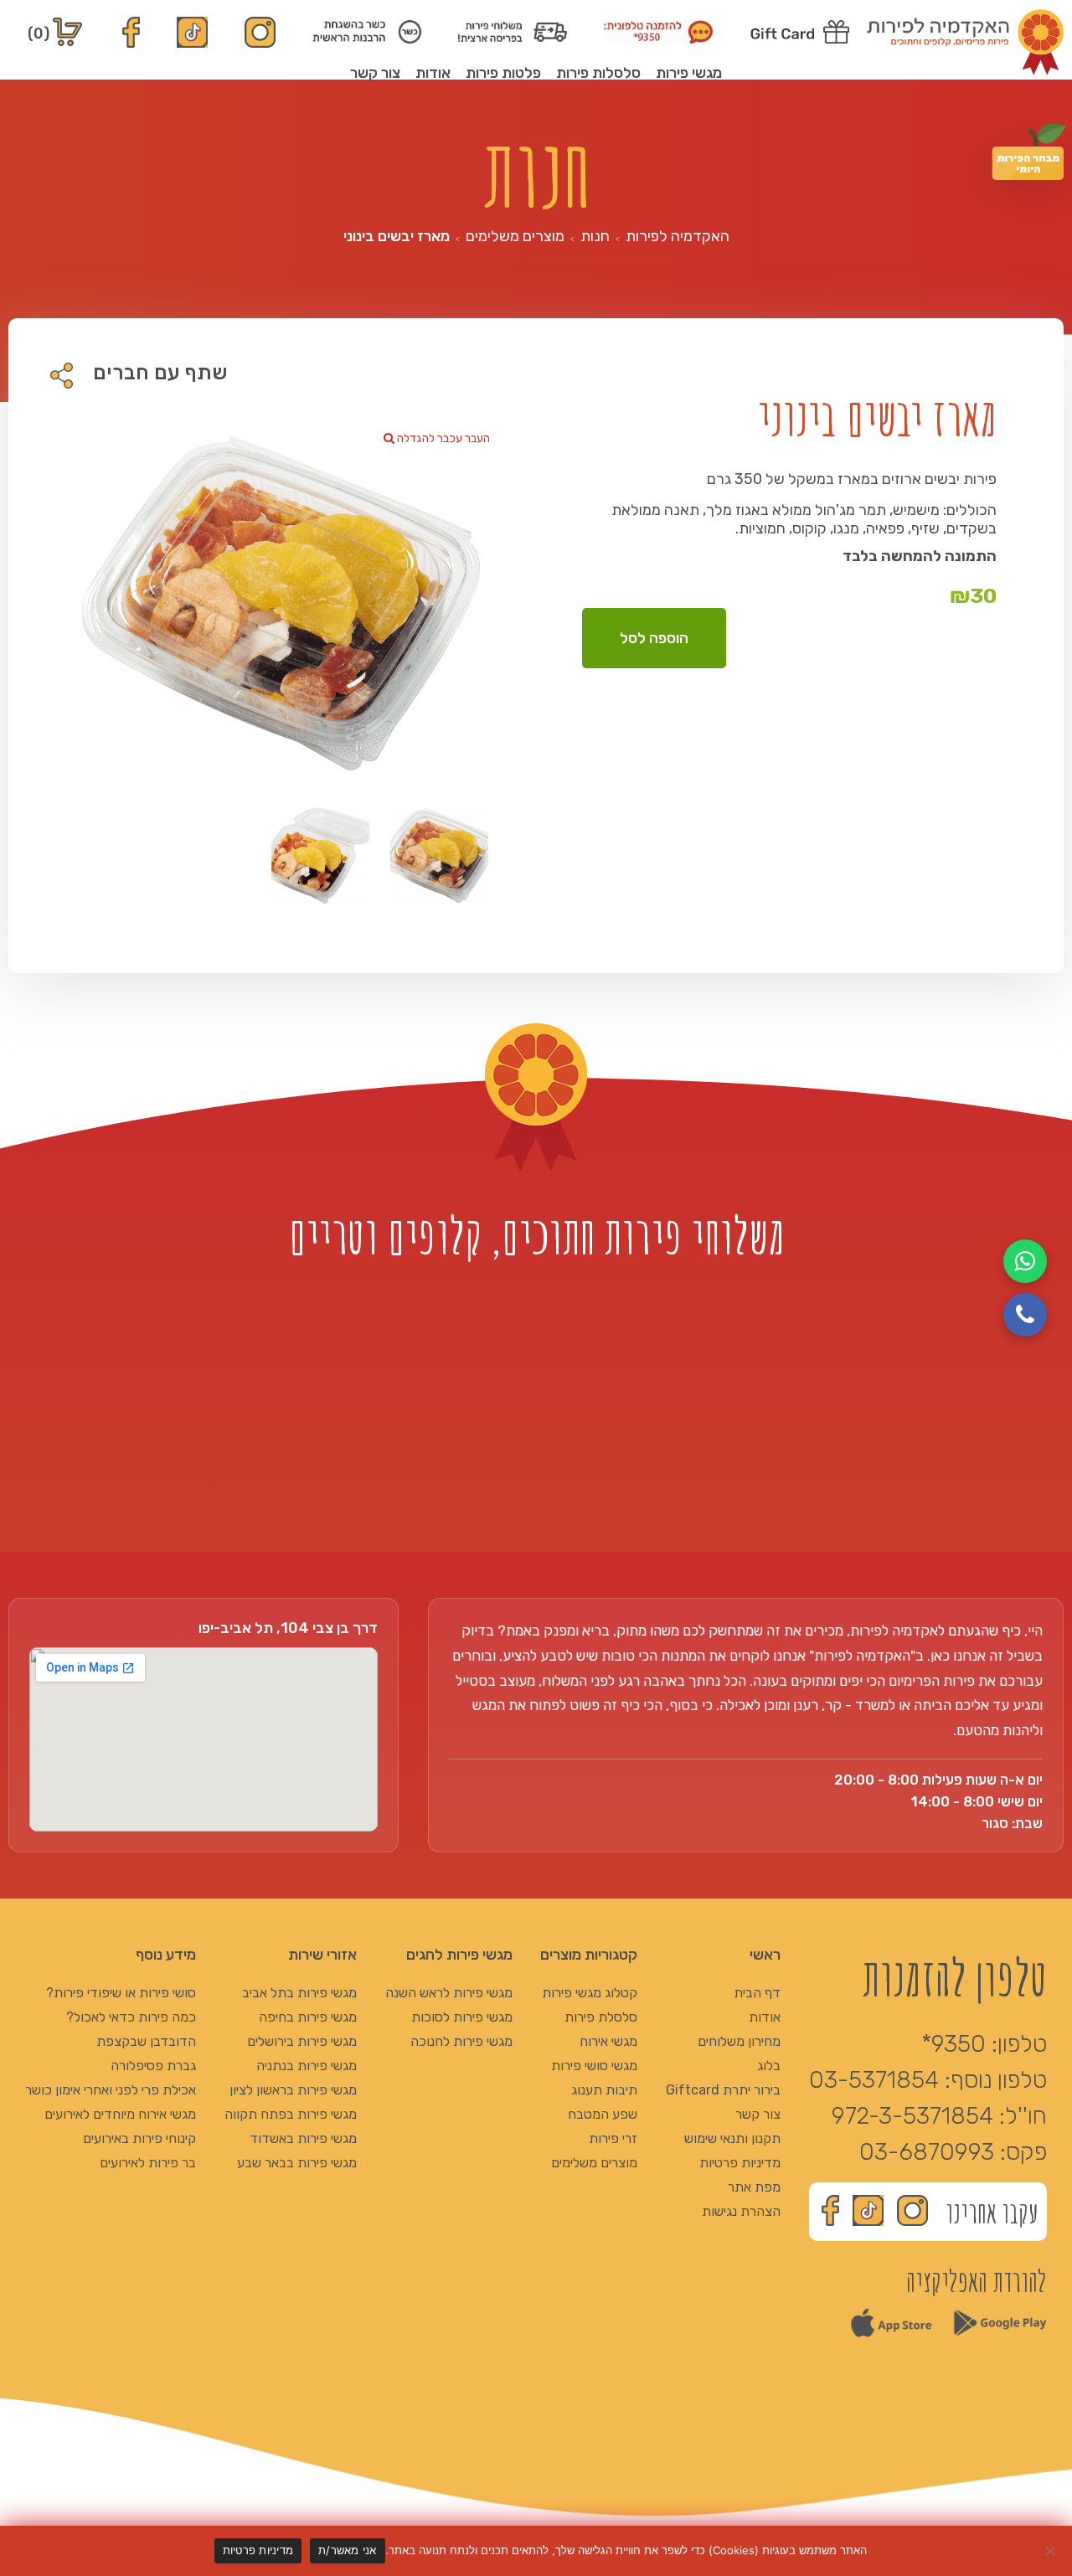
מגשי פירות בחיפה (308, 2017)
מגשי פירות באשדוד (303, 2138)
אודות (433, 73)
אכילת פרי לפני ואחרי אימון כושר (111, 2090)
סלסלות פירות (598, 73)
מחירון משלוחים (739, 2041)
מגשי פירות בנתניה (307, 2066)
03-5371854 (874, 2080)
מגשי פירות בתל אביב (299, 1993)
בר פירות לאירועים (148, 2163)
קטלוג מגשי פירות (590, 1993)
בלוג (769, 2066)
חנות (595, 236)
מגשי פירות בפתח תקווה (291, 2114)
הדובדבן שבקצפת (146, 2041)
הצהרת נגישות (741, 2211)
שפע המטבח (603, 2114)
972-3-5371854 (912, 2116)
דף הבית (757, 1993)
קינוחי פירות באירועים (139, 2138)
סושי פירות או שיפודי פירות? (121, 1993)
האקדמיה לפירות (678, 236)
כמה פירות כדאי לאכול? (131, 2017)
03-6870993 (927, 2152)
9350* (953, 2044)
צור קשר (375, 73)
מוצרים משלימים (515, 236)
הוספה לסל (654, 638)
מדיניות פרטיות (740, 2163)
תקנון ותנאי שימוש (732, 2138)
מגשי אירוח (608, 2041)
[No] (1051, 2551)
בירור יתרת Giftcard (723, 2090)
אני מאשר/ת (348, 2550)
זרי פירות (613, 2138)
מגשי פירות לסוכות (462, 2017)
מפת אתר (754, 2187)
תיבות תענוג (604, 2090)
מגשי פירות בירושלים (302, 2041)
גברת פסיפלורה (153, 2066)
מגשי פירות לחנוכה (461, 2041)
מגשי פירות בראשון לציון (293, 2090)
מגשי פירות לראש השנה (449, 1993)
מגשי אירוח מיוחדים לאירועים (120, 2114)
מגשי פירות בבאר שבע (297, 2163)
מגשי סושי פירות (594, 2066)
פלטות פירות (503, 73)
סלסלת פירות (601, 2017)
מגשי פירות (689, 73)
